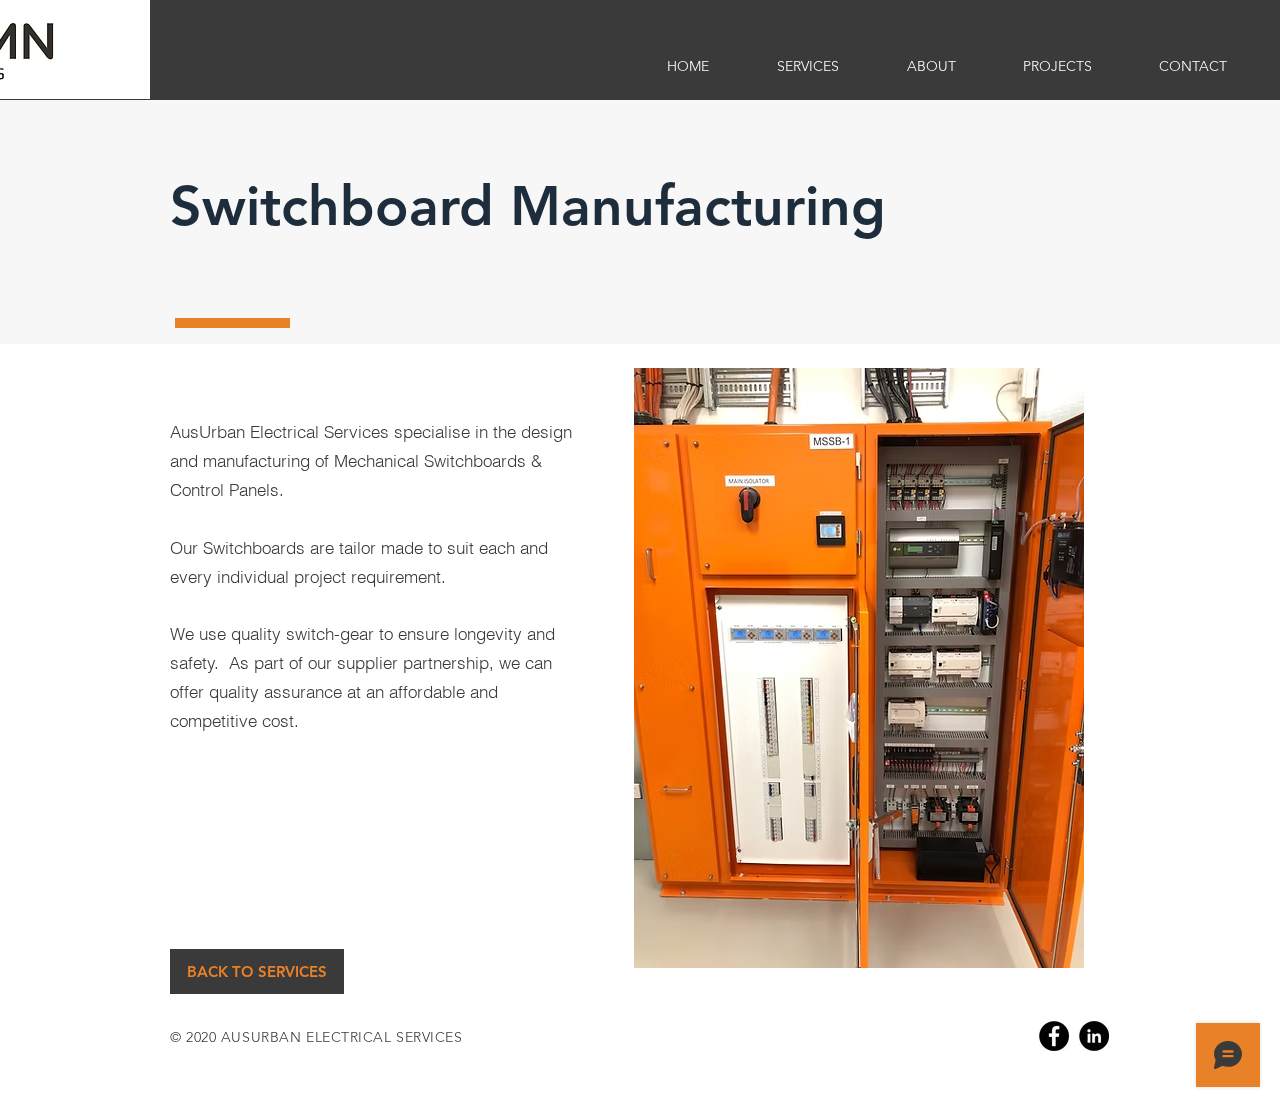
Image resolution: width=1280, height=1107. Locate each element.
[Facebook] (1054, 1036)
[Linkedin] (1094, 1036)
